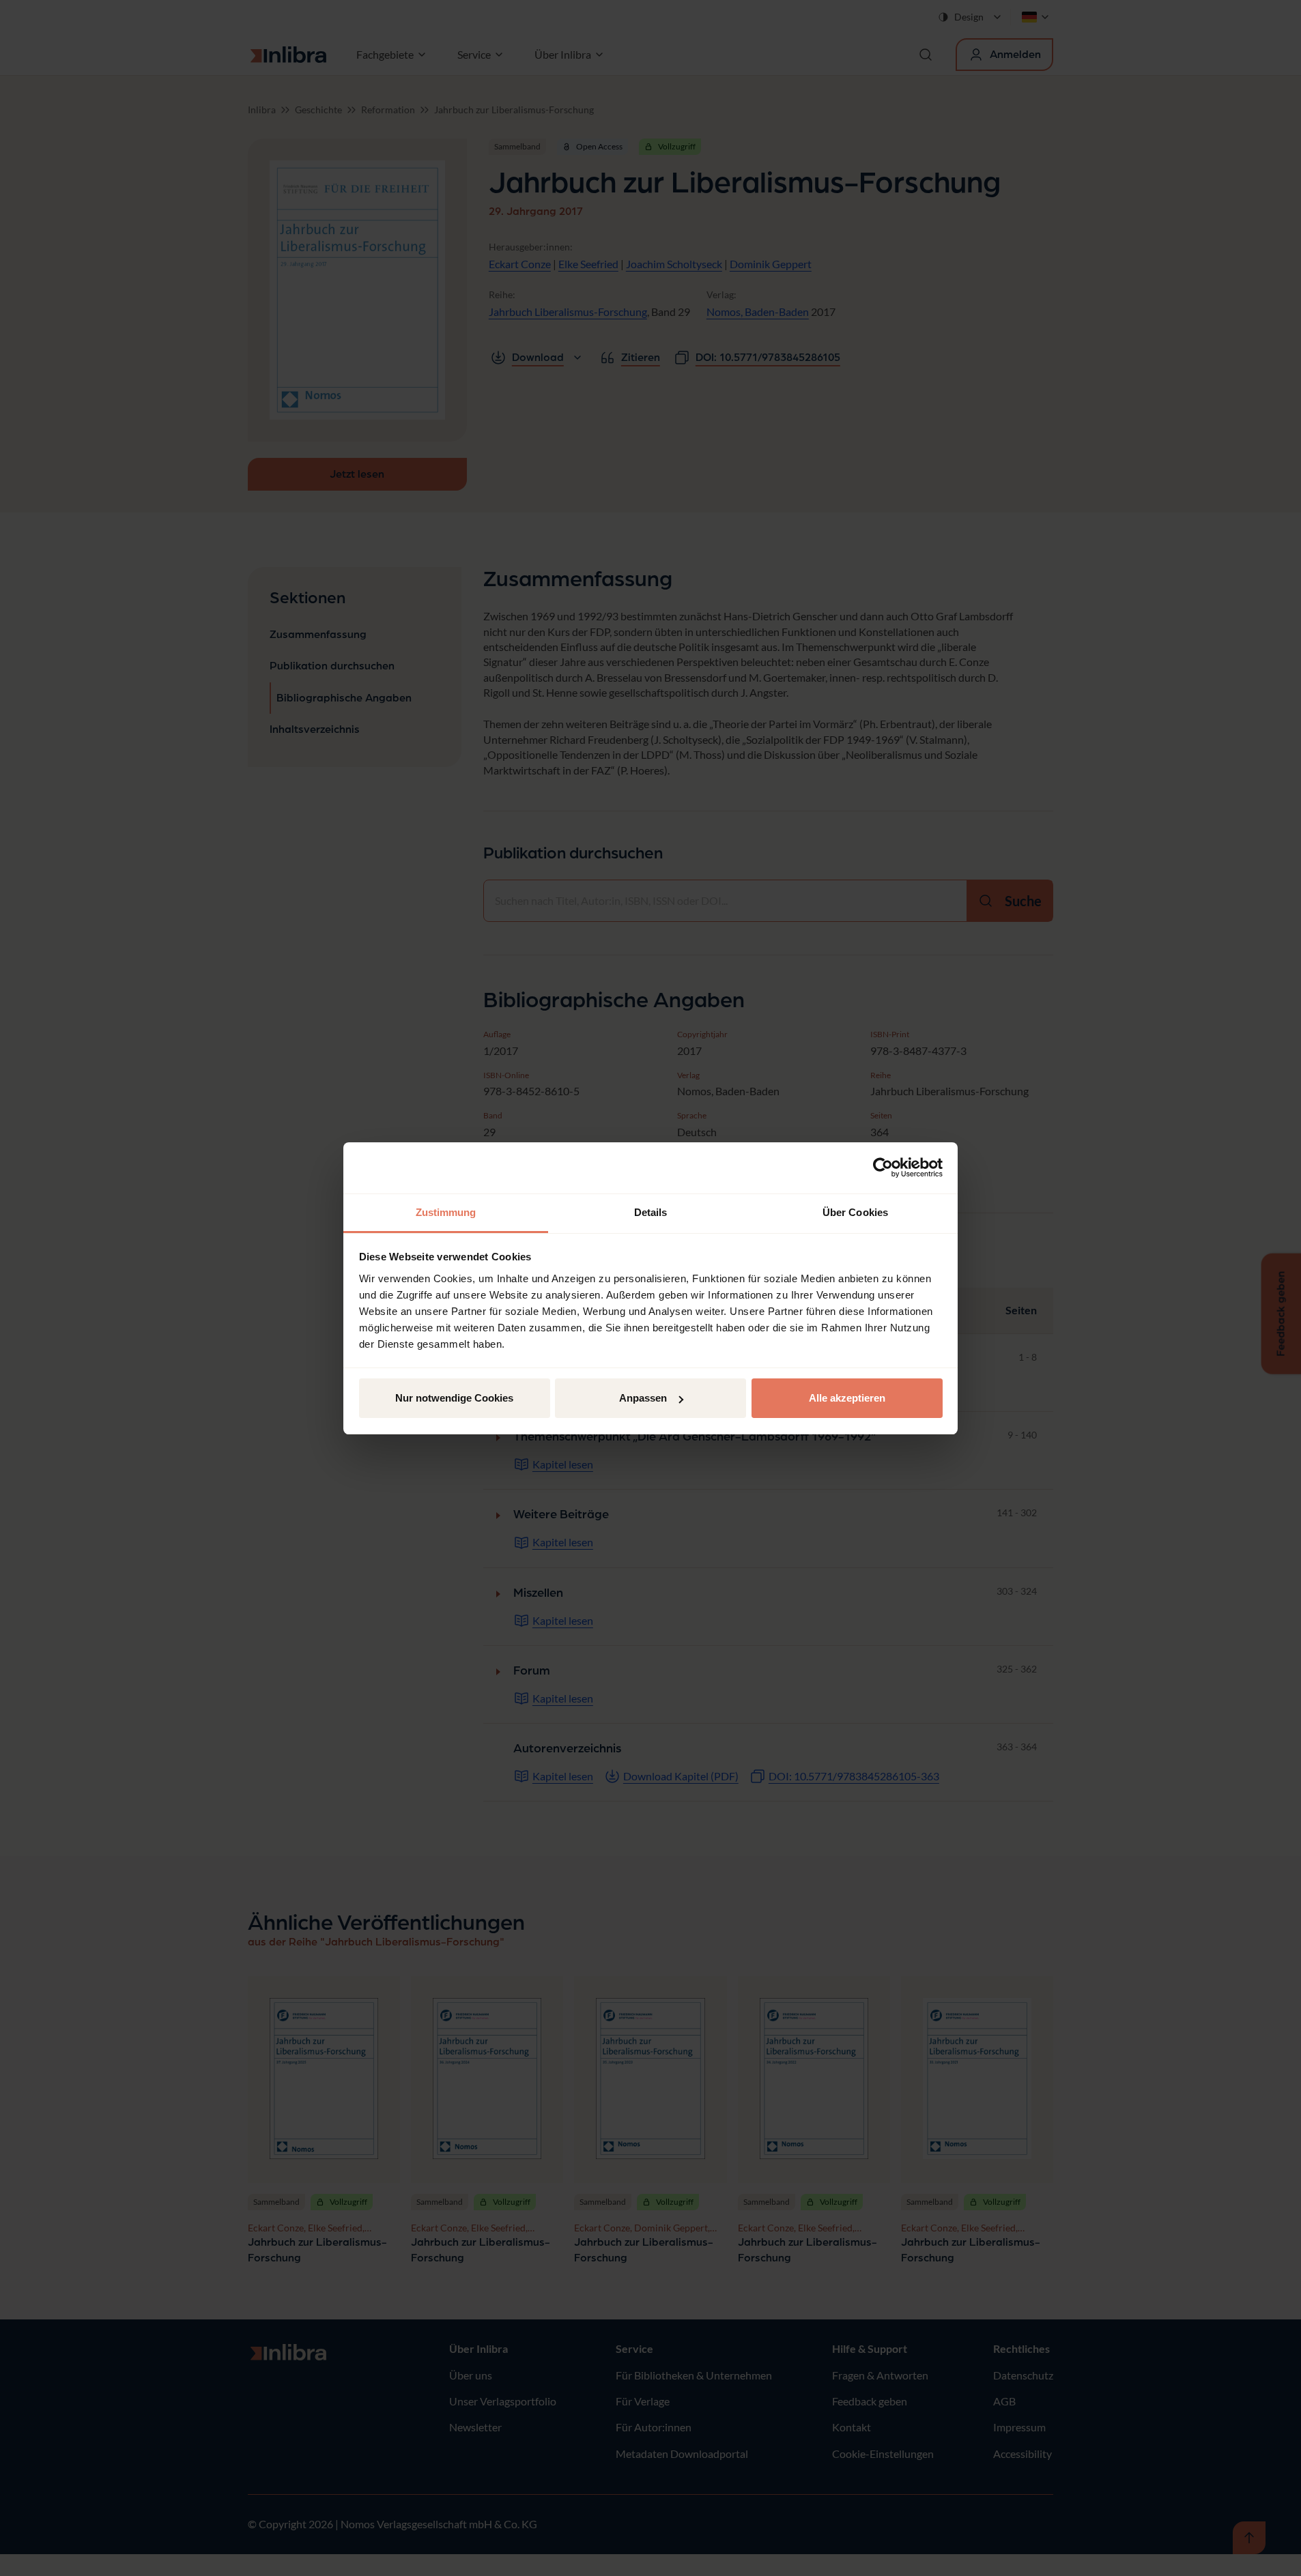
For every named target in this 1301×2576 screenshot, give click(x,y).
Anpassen (643, 1398)
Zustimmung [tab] (446, 1212)
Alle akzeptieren (847, 1398)
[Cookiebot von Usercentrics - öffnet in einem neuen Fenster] (883, 1168)
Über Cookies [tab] (855, 1212)
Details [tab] (651, 1212)
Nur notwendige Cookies (454, 1398)
